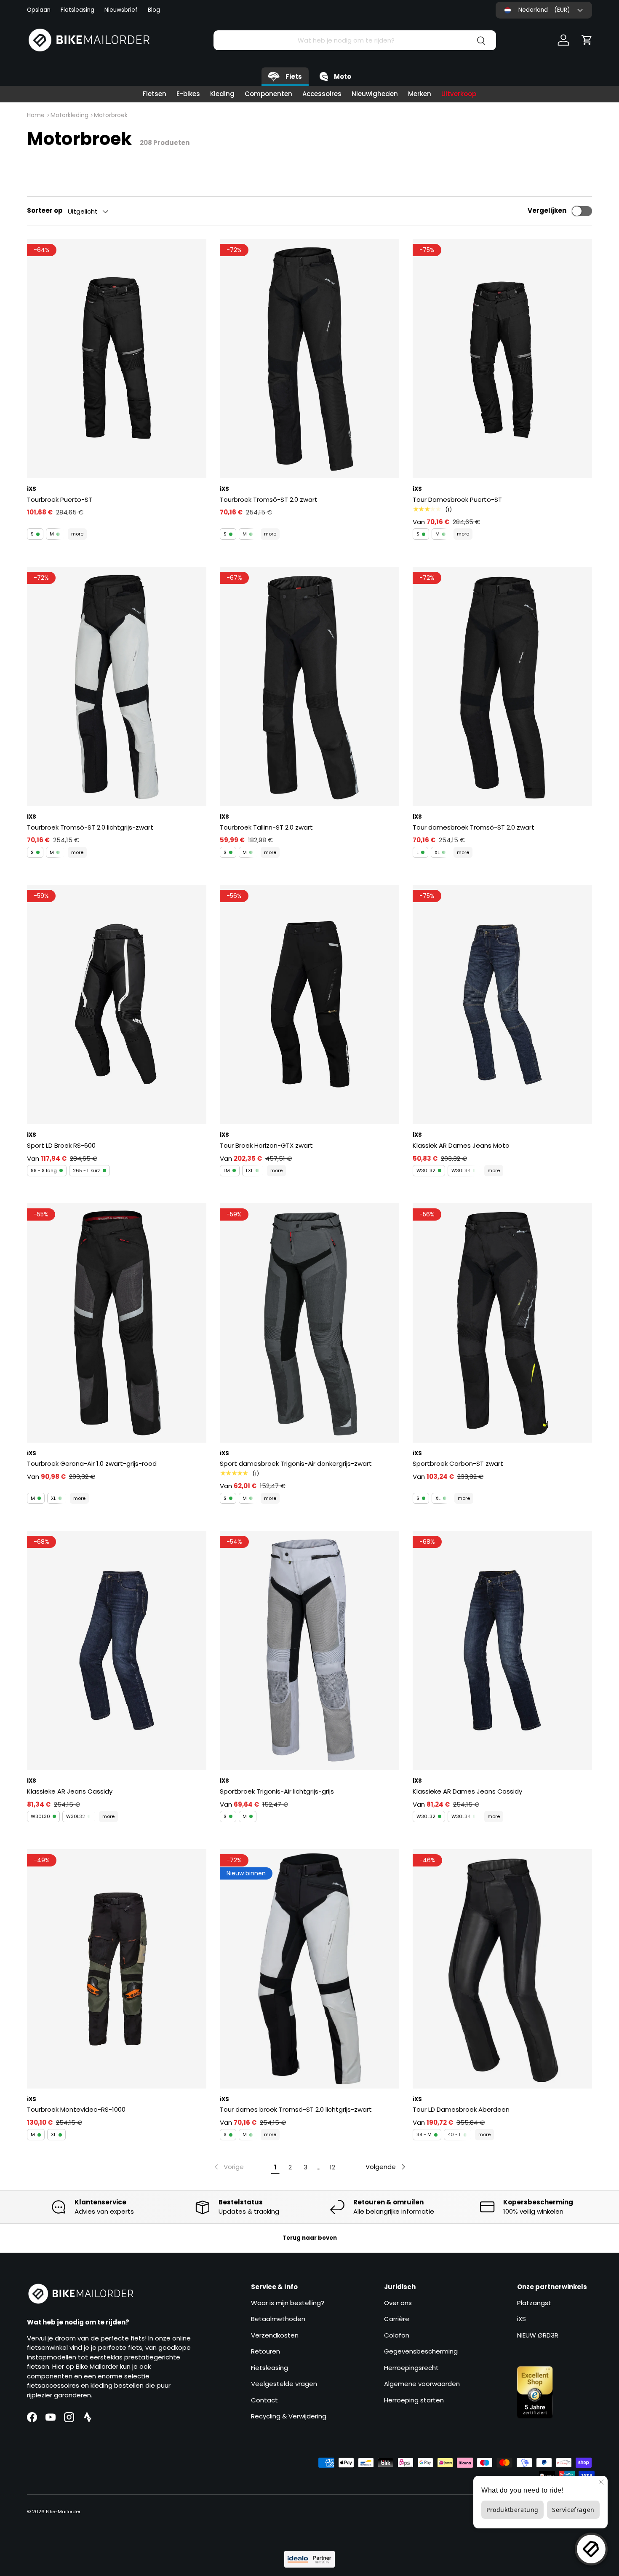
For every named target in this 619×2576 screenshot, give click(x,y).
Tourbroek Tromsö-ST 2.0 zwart (269, 499)
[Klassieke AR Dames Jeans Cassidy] (502, 1650)
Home (36, 115)
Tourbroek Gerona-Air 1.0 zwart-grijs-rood (92, 1463)
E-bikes (188, 94)
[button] (587, 40)
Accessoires (322, 94)
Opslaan (39, 10)
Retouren (265, 2351)
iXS (522, 2319)
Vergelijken (547, 210)
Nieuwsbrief (121, 10)
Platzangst (534, 2303)
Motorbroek (111, 115)
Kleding (222, 94)
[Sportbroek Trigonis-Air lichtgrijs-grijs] (309, 1650)
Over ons (398, 2303)
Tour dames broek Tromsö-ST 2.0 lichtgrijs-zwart (296, 2109)
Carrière (397, 2319)
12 (332, 2167)
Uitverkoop (459, 94)
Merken (420, 94)
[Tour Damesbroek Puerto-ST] (502, 359)
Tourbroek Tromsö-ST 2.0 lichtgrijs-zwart (90, 827)
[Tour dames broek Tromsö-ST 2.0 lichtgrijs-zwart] (309, 1969)
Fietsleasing (77, 10)
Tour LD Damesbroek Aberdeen (461, 2109)
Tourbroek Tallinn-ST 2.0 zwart (266, 827)
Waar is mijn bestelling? (288, 2303)
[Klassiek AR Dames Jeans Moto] (502, 1004)
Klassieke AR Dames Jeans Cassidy (467, 1791)
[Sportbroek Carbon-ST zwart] (502, 1323)
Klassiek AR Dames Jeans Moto (461, 1145)
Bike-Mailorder (63, 2512)
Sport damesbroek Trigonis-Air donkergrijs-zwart (296, 1463)
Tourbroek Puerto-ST (60, 499)
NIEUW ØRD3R (538, 2335)
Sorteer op (45, 210)
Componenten (268, 94)
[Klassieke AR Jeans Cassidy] (117, 1650)
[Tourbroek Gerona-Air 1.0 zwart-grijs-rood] (117, 1323)
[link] (228, 2167)
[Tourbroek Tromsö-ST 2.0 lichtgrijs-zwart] (117, 686)
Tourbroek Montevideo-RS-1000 (76, 2109)
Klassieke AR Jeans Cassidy (70, 1791)
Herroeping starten (414, 2400)
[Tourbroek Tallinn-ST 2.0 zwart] (309, 686)
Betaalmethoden (278, 2319)
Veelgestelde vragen (284, 2384)
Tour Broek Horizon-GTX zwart (266, 1145)
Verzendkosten (275, 2335)
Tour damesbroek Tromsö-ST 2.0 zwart (474, 827)
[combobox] (355, 40)
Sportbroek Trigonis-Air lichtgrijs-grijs (277, 1791)
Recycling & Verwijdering (289, 2416)
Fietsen (155, 94)
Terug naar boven (310, 2238)
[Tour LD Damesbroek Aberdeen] (502, 1969)
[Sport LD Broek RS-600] (117, 1004)
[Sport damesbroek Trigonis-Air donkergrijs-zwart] (309, 1323)
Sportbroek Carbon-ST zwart (458, 1463)
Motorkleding (69, 115)
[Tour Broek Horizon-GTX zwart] (309, 1004)
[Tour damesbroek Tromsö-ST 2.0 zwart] (502, 686)
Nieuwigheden (375, 94)
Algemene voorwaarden (422, 2384)
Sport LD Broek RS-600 (61, 1145)
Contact (264, 2400)
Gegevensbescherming (421, 2351)
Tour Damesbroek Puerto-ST (457, 499)
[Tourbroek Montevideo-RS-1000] (117, 1969)
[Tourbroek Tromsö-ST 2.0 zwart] (309, 359)
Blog (154, 10)
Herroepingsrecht (411, 2368)
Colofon (397, 2335)
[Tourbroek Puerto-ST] (117, 359)
